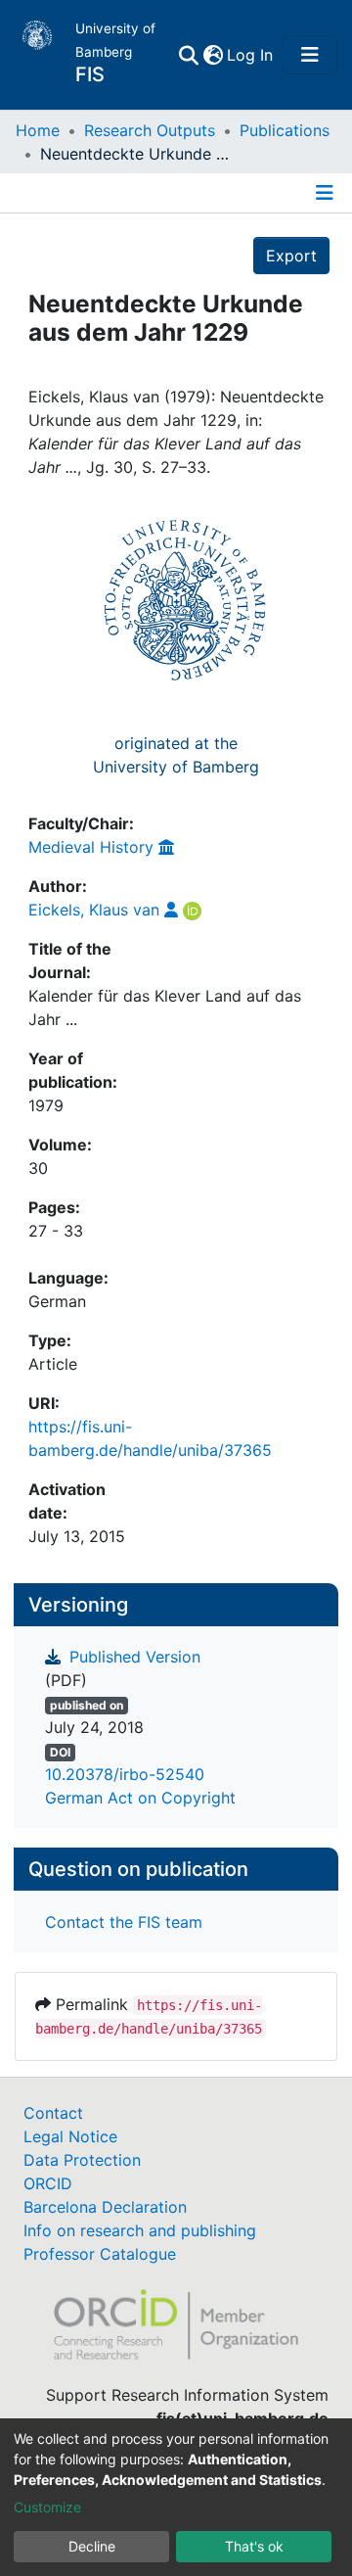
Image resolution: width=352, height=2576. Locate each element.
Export (291, 256)
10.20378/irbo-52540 (125, 1774)
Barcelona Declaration (105, 2207)
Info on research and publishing (140, 2230)
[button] (213, 55)
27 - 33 (56, 1231)
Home (38, 130)
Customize (47, 2507)
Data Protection (82, 2160)
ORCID (48, 2183)
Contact (53, 2113)
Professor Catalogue (100, 2254)
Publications (285, 130)
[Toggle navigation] (310, 55)
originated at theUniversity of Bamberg (176, 755)
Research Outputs (150, 130)
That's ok (254, 2546)
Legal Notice (70, 2136)
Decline (92, 2546)
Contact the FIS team (124, 1922)
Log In (251, 55)
